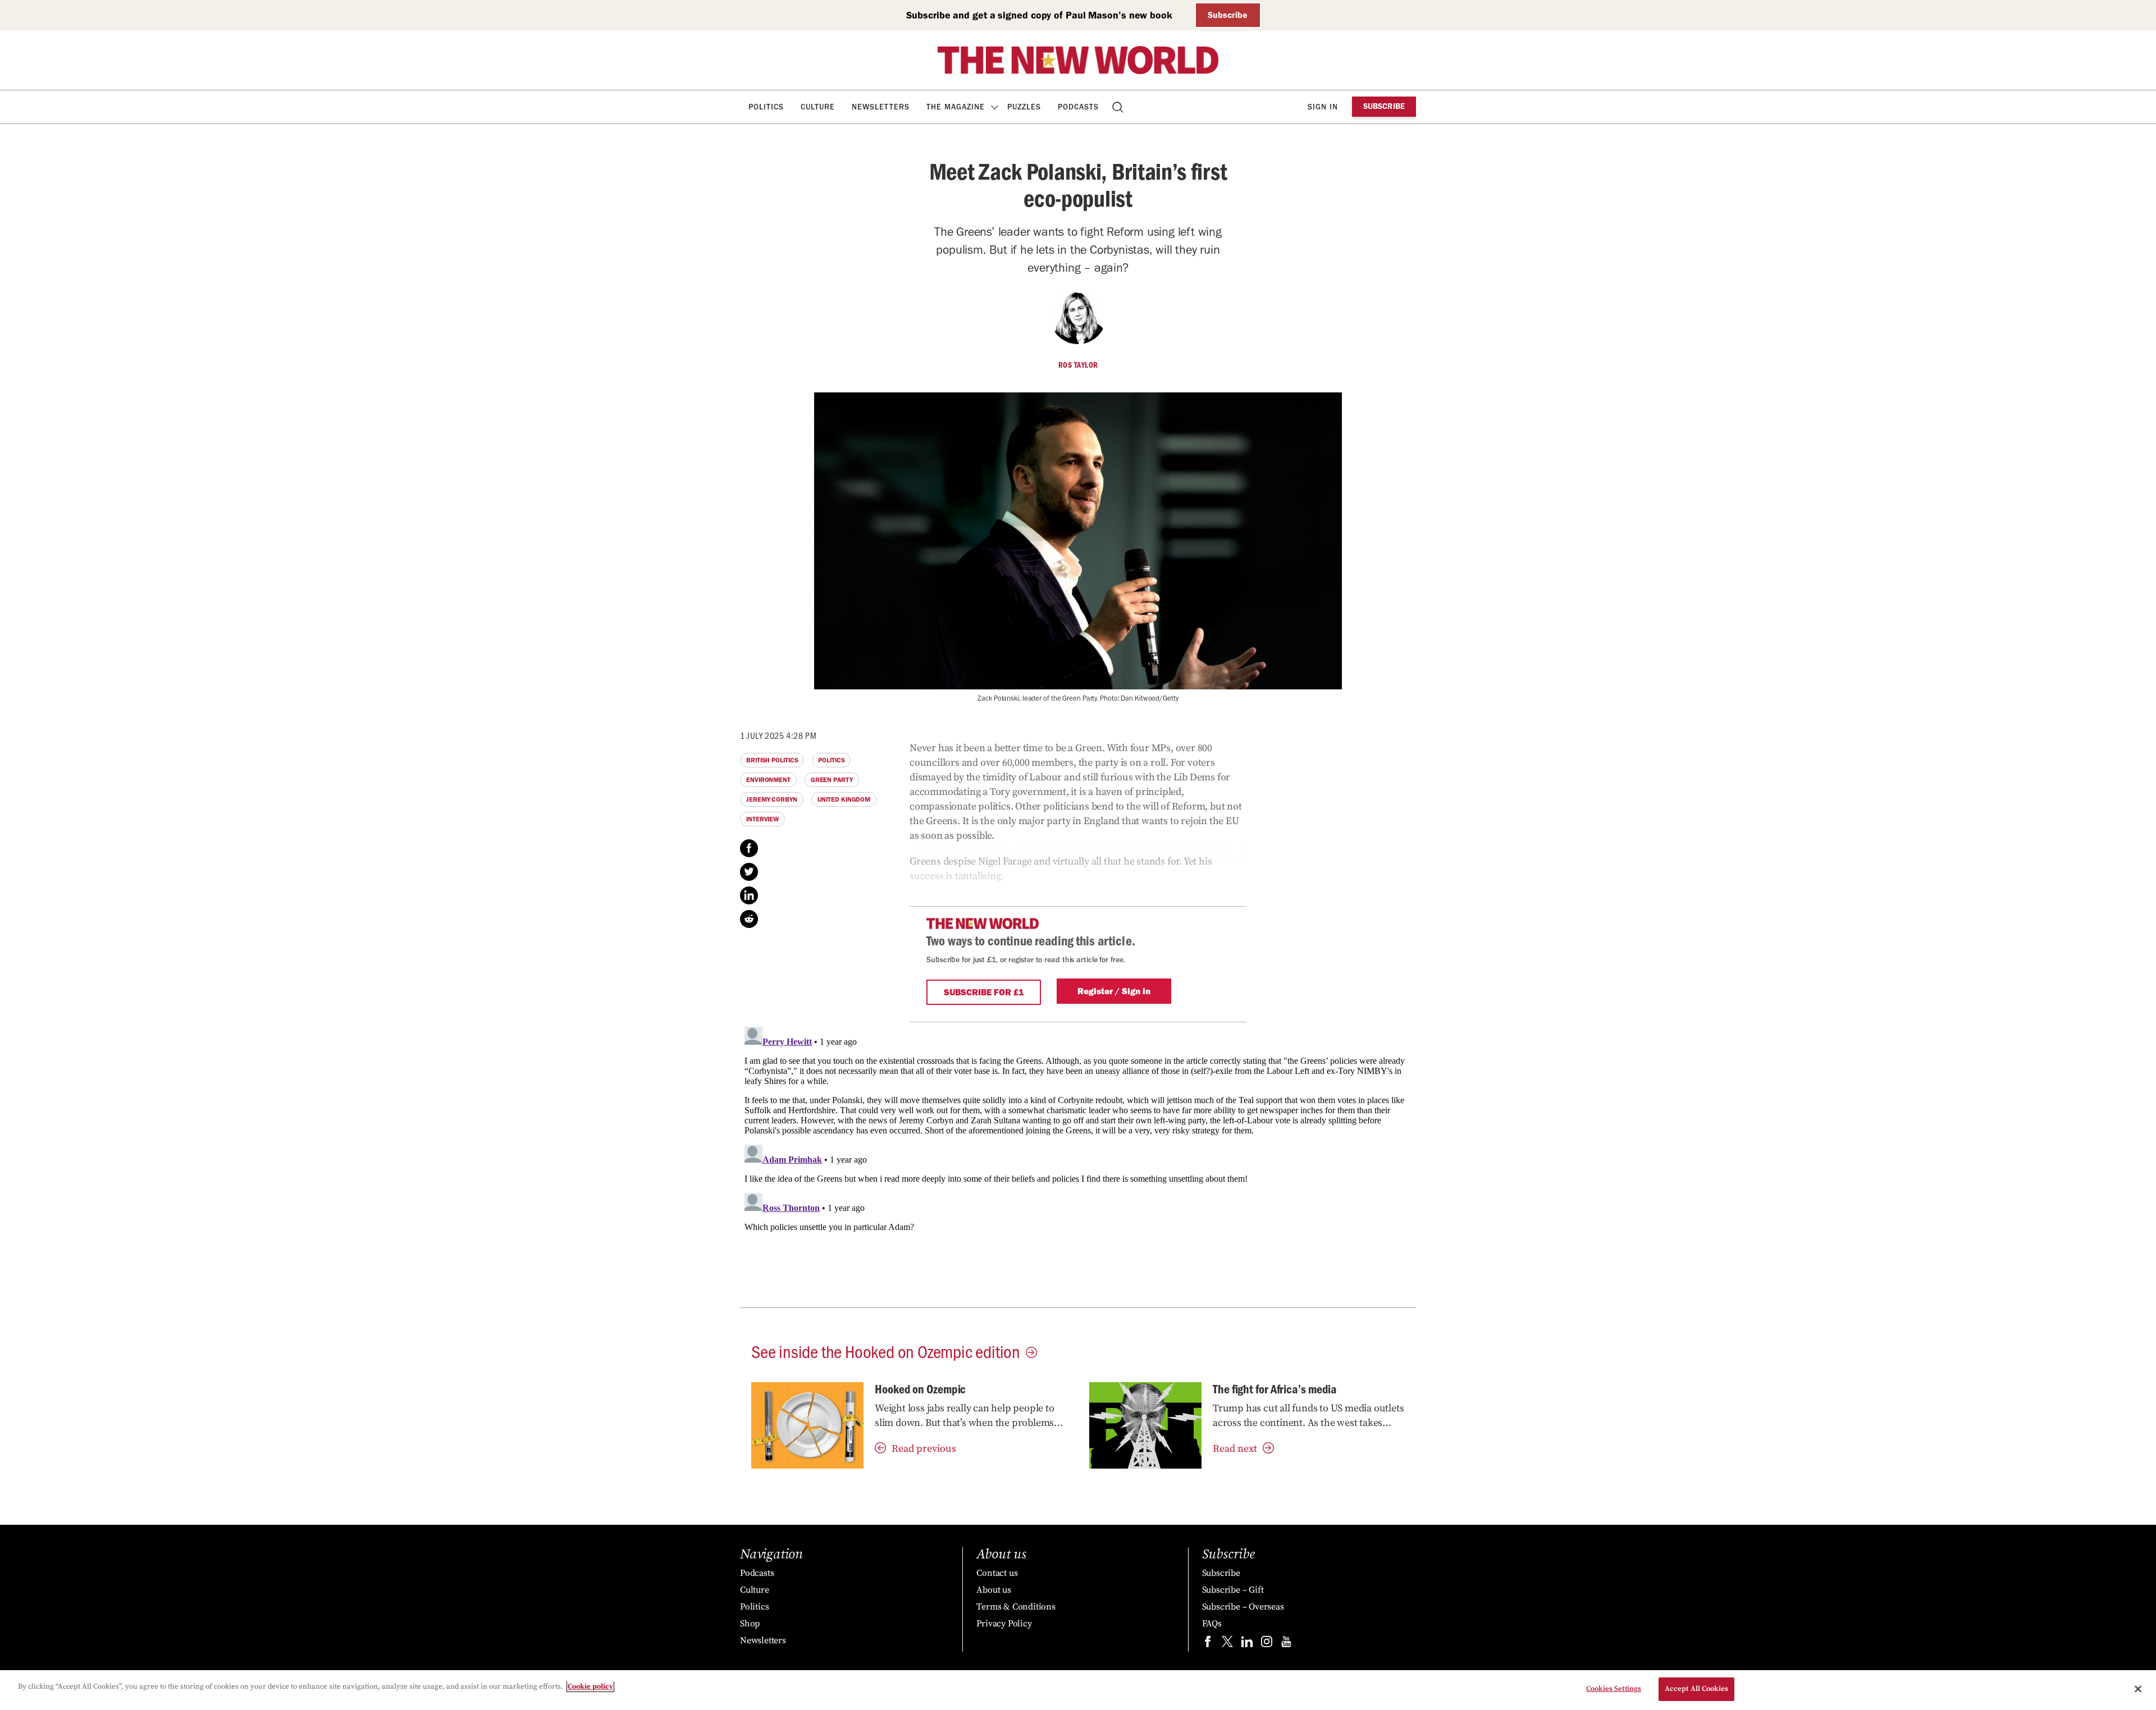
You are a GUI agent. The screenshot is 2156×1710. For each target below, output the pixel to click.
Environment (768, 780)
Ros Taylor (1078, 365)
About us (994, 1590)
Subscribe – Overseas (1243, 1607)
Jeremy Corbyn (772, 799)
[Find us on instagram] (1267, 1644)
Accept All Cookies (1696, 1689)
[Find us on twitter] (1227, 1644)
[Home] (1078, 60)
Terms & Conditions (1016, 1607)
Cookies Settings (1614, 1689)
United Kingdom (844, 799)
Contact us (997, 1573)
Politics (766, 107)
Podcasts (1078, 107)
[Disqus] (1078, 1163)
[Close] (2138, 1689)
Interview (762, 819)
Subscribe (1228, 15)
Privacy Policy (1004, 1624)
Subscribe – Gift (1233, 1590)
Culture (818, 107)
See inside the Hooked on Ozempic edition (886, 1351)
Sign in (1323, 107)
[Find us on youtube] (1286, 1644)
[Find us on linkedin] (1247, 1644)
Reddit (749, 919)
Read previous (924, 1449)
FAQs (1212, 1624)
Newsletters (881, 107)
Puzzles (1024, 107)
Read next (1235, 1449)
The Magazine (956, 107)
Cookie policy (590, 1686)
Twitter (749, 872)
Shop (750, 1624)
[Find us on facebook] (1208, 1644)
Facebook (749, 848)
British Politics (772, 760)
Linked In (749, 895)
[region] (1078, 1690)
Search (1119, 107)
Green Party (832, 780)
